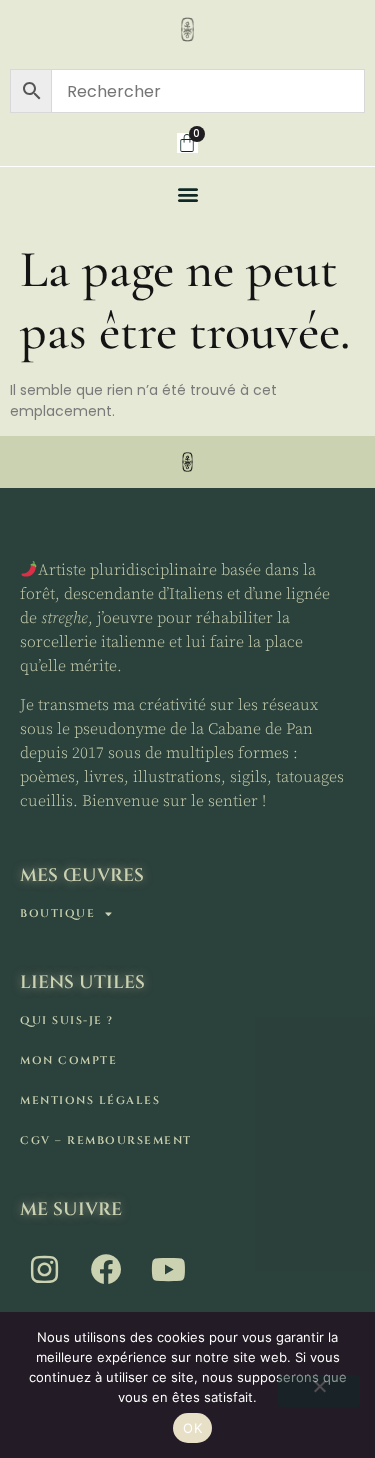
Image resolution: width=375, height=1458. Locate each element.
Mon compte (68, 1060)
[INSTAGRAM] (46, 1270)
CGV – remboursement (106, 1140)
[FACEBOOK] (108, 1270)
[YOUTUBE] (170, 1270)
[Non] (319, 1391)
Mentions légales (90, 1100)
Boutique (57, 913)
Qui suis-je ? (67, 1020)
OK (192, 1428)
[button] (187, 193)
